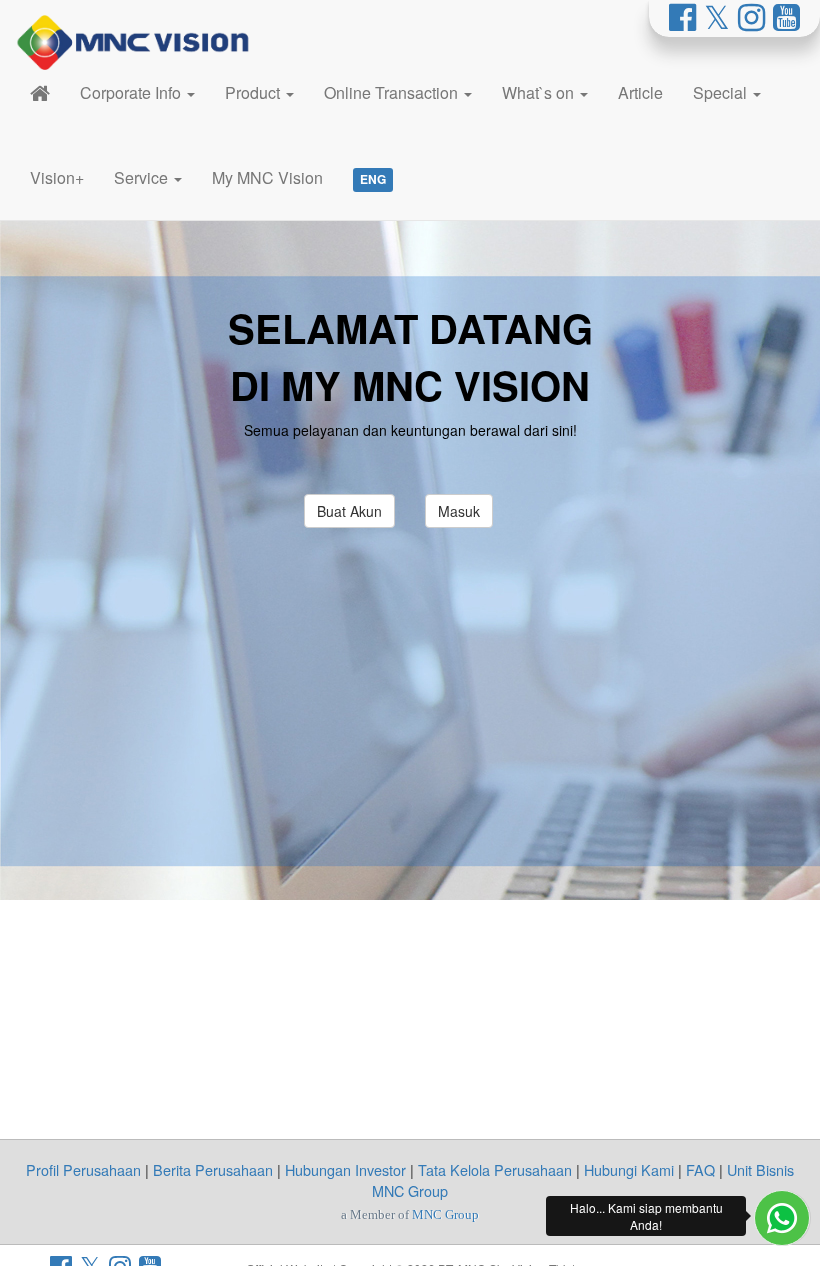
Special (722, 92)
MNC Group (445, 1214)
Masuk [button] (459, 511)
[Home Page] (40, 92)
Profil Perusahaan (83, 1169)
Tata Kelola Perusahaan (495, 1169)
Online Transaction (393, 92)
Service (143, 177)
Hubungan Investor (345, 1169)
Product (254, 92)
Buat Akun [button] (349, 511)
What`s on (540, 92)
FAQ (700, 1169)
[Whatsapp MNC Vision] (782, 1218)
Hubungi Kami (629, 1169)
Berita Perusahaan (213, 1169)
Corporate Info (132, 92)
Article (640, 92)
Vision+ (57, 177)
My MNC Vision (267, 177)
